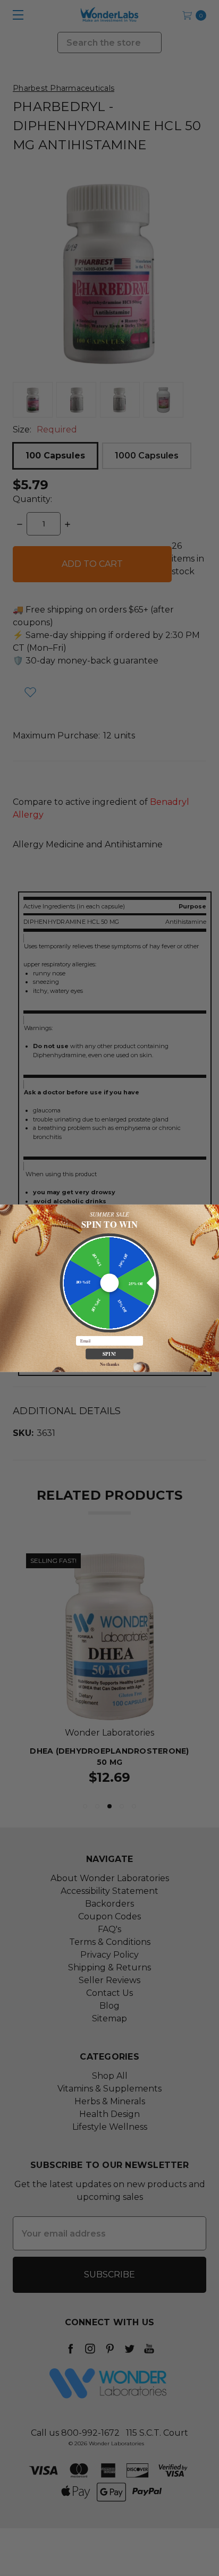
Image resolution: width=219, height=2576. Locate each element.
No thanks (109, 1364)
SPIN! (109, 1353)
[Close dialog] (213, 1210)
